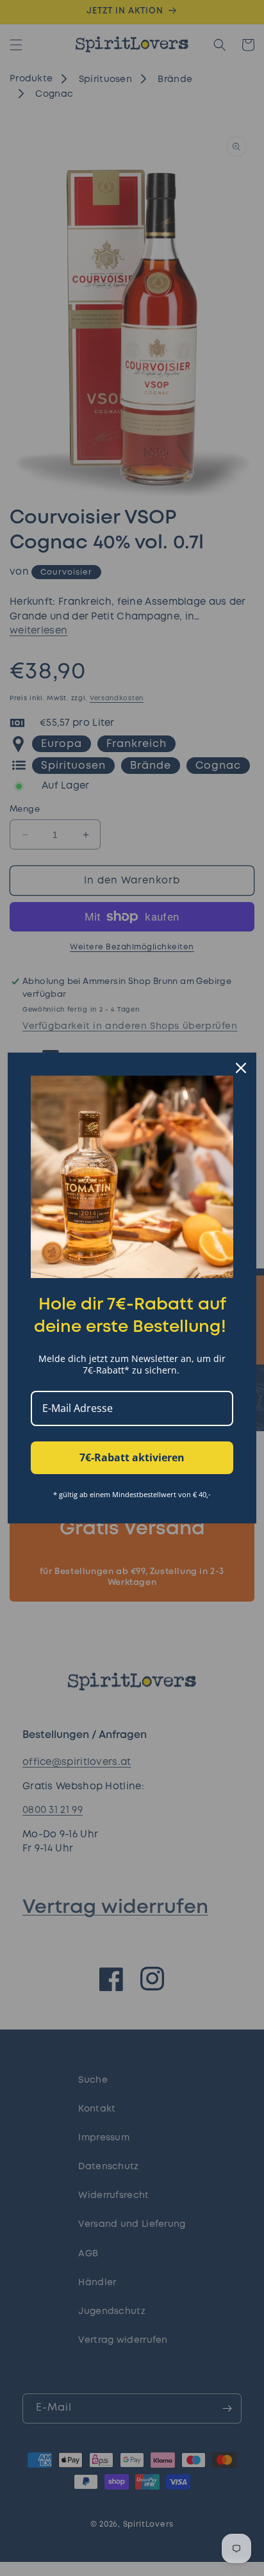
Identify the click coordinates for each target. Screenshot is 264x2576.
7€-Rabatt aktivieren (132, 1457)
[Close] (241, 1068)
